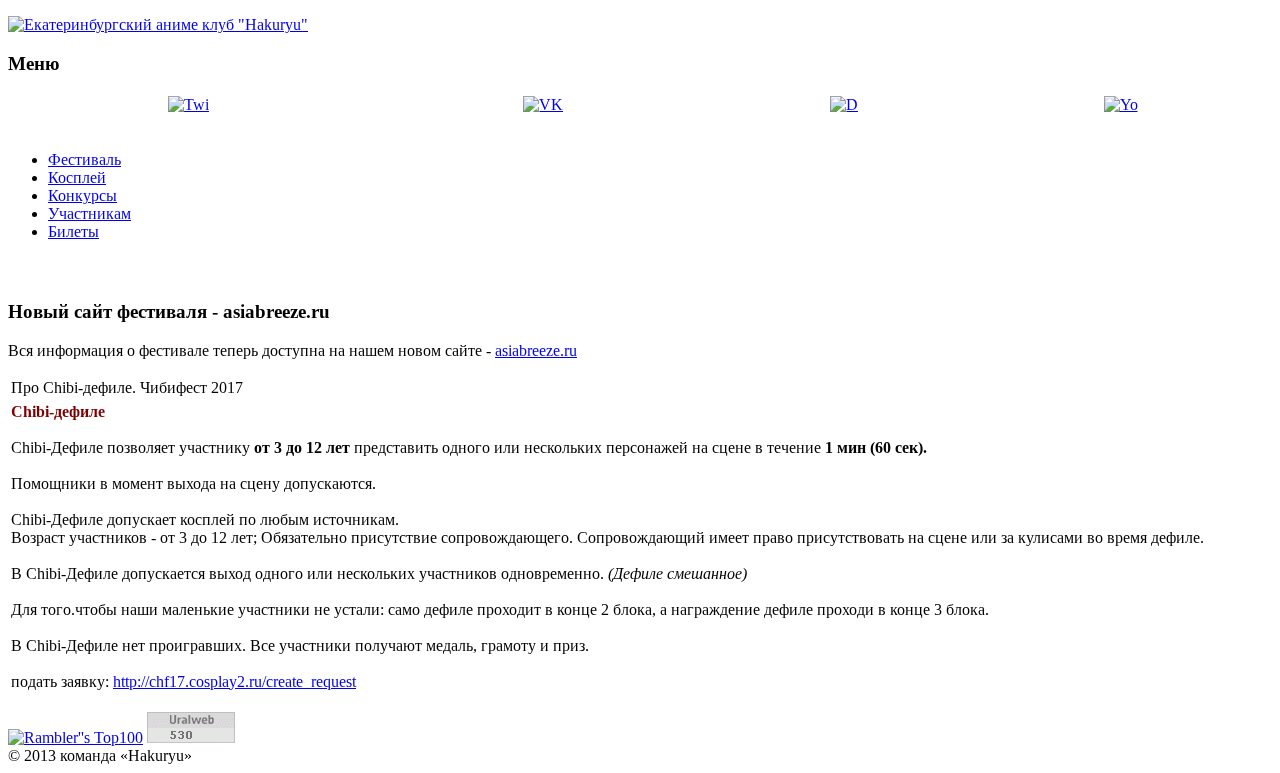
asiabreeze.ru (536, 350)
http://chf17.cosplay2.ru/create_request (234, 681)
